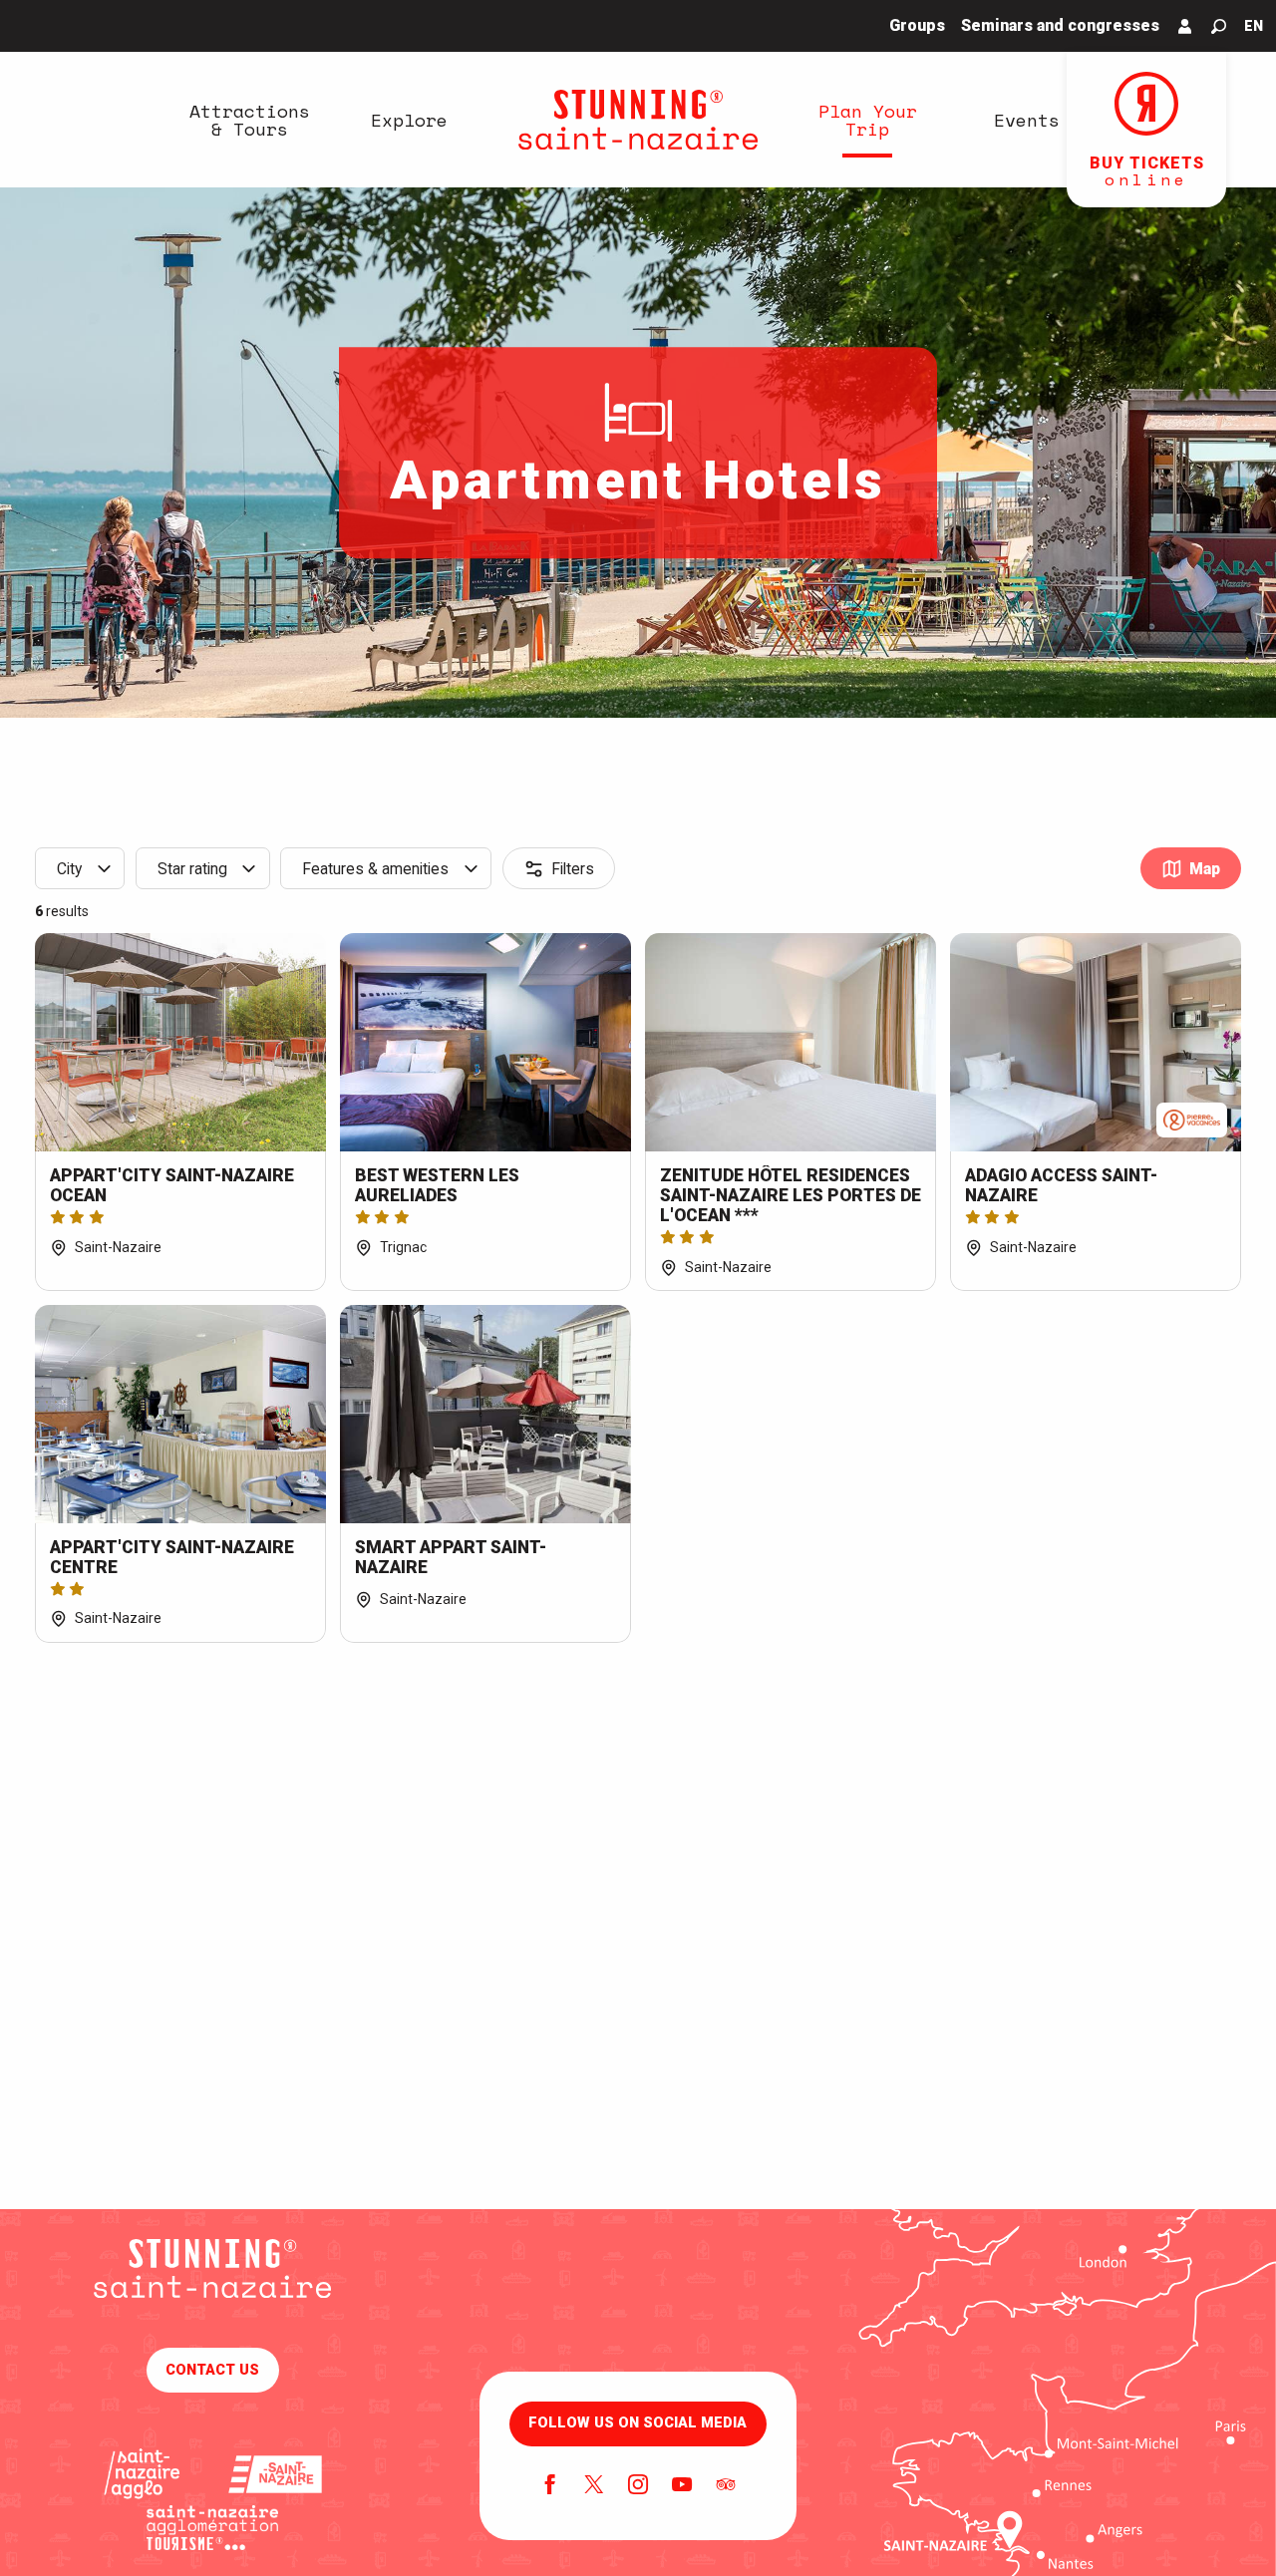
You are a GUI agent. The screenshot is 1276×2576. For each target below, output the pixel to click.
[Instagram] (638, 2486)
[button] (1219, 26)
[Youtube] (682, 2486)
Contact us (212, 2370)
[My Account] (1185, 26)
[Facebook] (550, 2486)
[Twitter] (594, 2486)
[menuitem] (249, 120)
